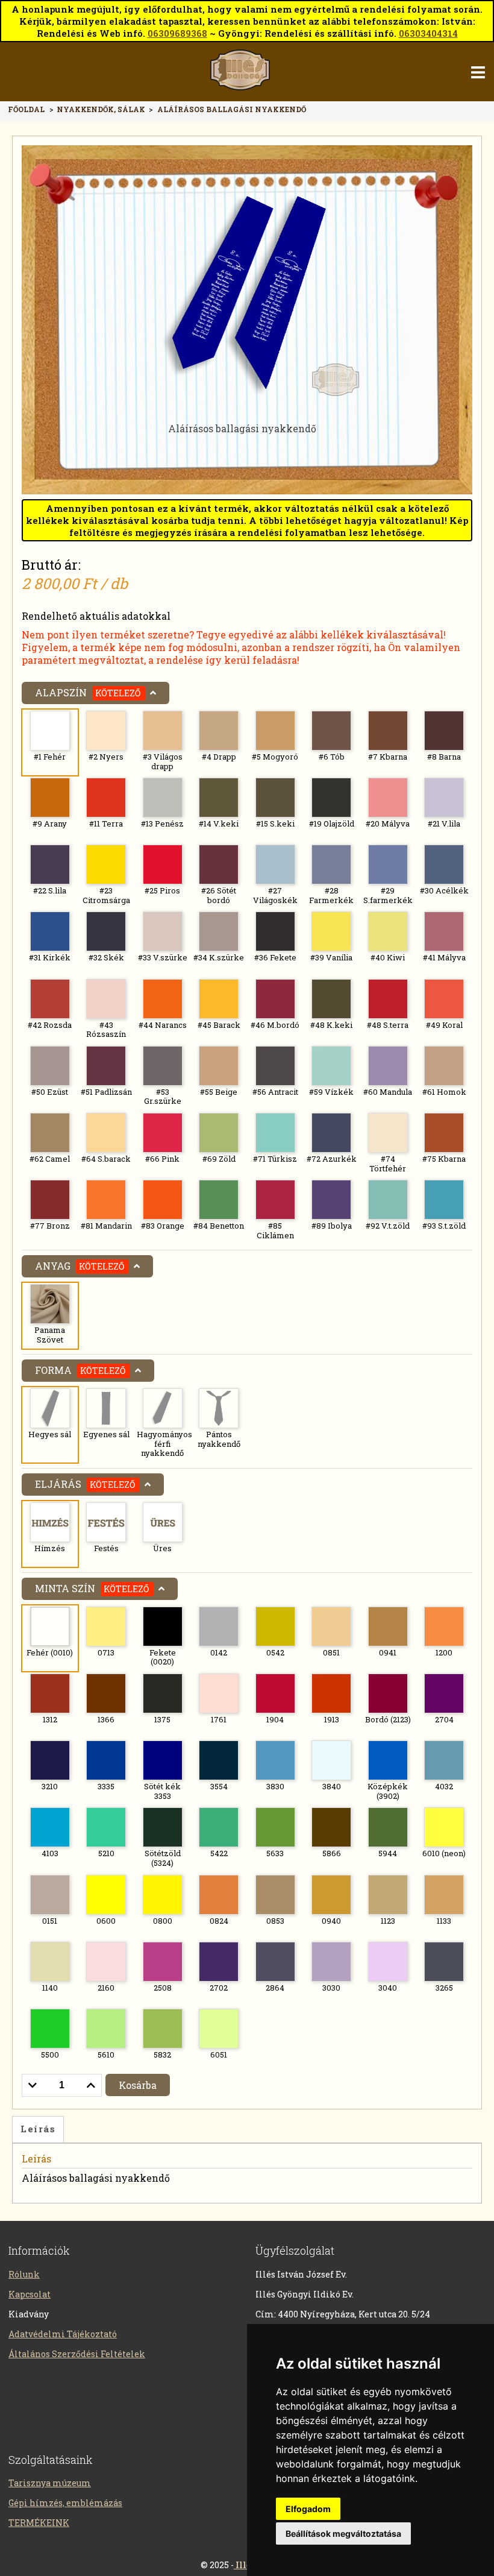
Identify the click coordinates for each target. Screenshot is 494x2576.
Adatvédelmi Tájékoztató (63, 2334)
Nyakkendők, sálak (102, 109)
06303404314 (428, 33)
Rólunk (24, 2274)
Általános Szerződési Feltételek (77, 2354)
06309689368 (177, 33)
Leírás (38, 2129)
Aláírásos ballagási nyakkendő (232, 109)
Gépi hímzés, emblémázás (65, 2503)
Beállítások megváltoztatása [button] (343, 2533)
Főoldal (26, 109)
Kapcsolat (30, 2294)
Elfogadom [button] (308, 2509)
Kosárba (138, 2085)
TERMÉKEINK (39, 2523)
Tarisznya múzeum (50, 2483)
